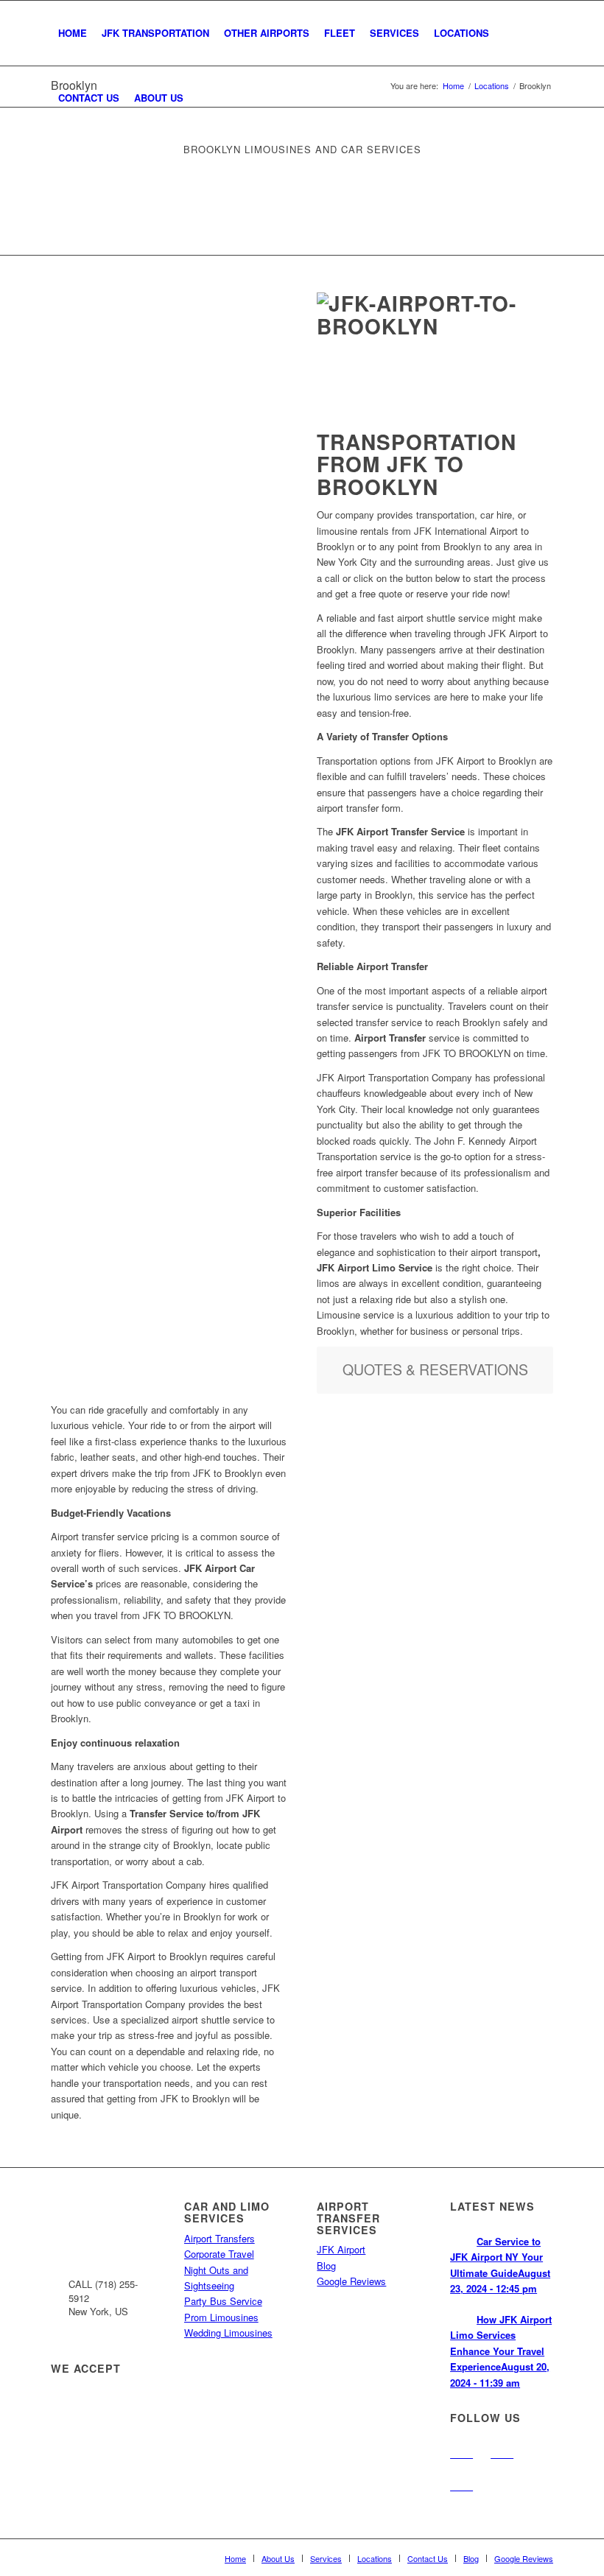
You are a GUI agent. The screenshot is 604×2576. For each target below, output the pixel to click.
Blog (326, 2266)
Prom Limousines (221, 2317)
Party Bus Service (223, 2301)
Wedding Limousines (228, 2333)
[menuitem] (73, 33)
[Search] (203, 98)
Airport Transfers (220, 2238)
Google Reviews (351, 2281)
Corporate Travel (219, 2254)
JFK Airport (341, 2249)
